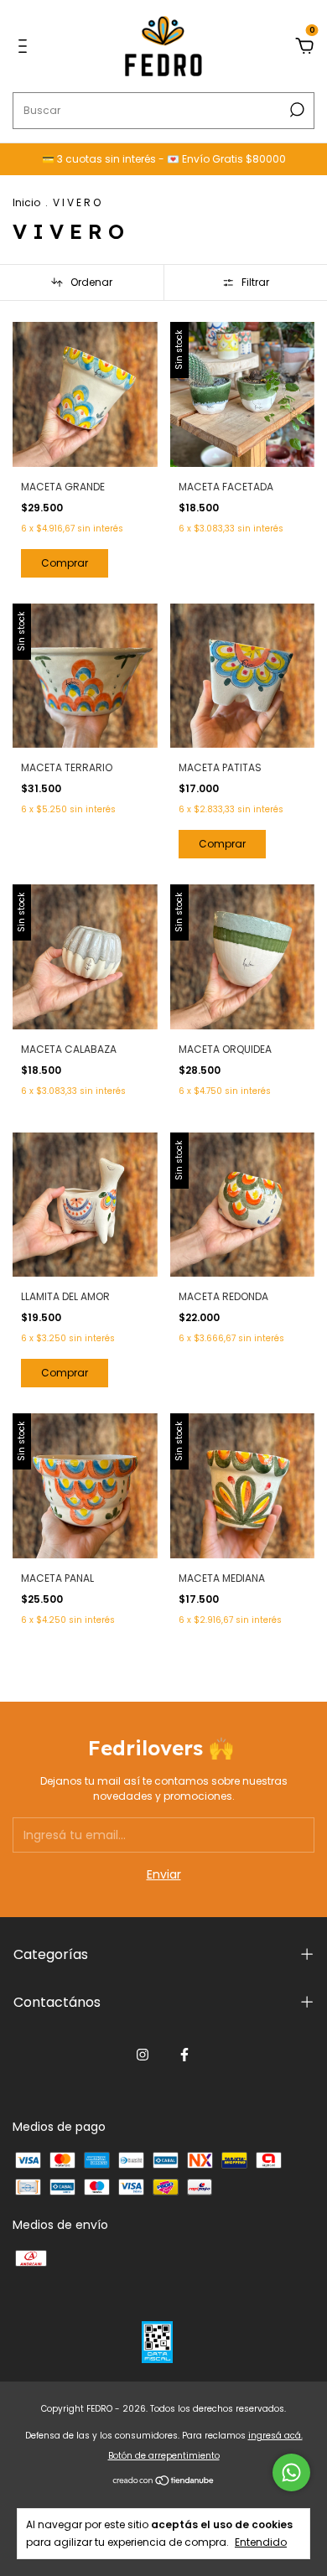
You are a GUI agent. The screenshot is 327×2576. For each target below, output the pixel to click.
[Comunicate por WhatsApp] (291, 2472)
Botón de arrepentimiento (164, 2456)
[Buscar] (296, 110)
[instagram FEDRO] (143, 2055)
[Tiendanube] (164, 2482)
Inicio (26, 202)
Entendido (261, 2542)
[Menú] (26, 47)
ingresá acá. (275, 2436)
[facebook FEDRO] (184, 2055)
